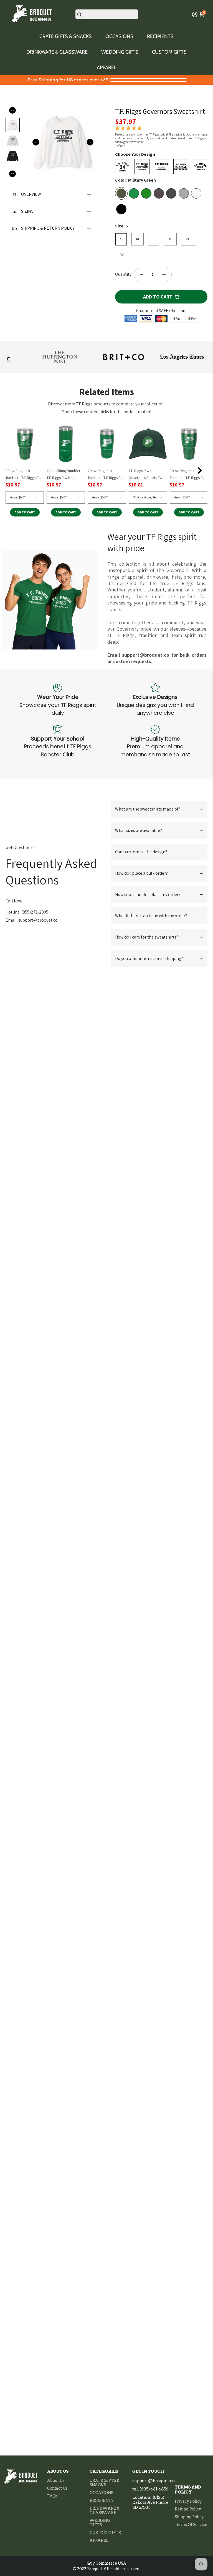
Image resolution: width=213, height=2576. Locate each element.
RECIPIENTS (160, 36)
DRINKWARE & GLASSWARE (57, 52)
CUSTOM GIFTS (169, 52)
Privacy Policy (188, 2501)
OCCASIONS (119, 36)
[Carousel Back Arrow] (36, 142)
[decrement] (141, 275)
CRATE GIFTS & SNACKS (66, 36)
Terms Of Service (191, 2525)
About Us (56, 2480)
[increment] (164, 275)
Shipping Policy (189, 2517)
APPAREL (107, 67)
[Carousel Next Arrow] (90, 142)
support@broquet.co (154, 2481)
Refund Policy (188, 2509)
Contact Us (57, 2488)
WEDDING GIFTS (120, 52)
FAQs (52, 2496)
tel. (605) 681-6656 (150, 2489)
